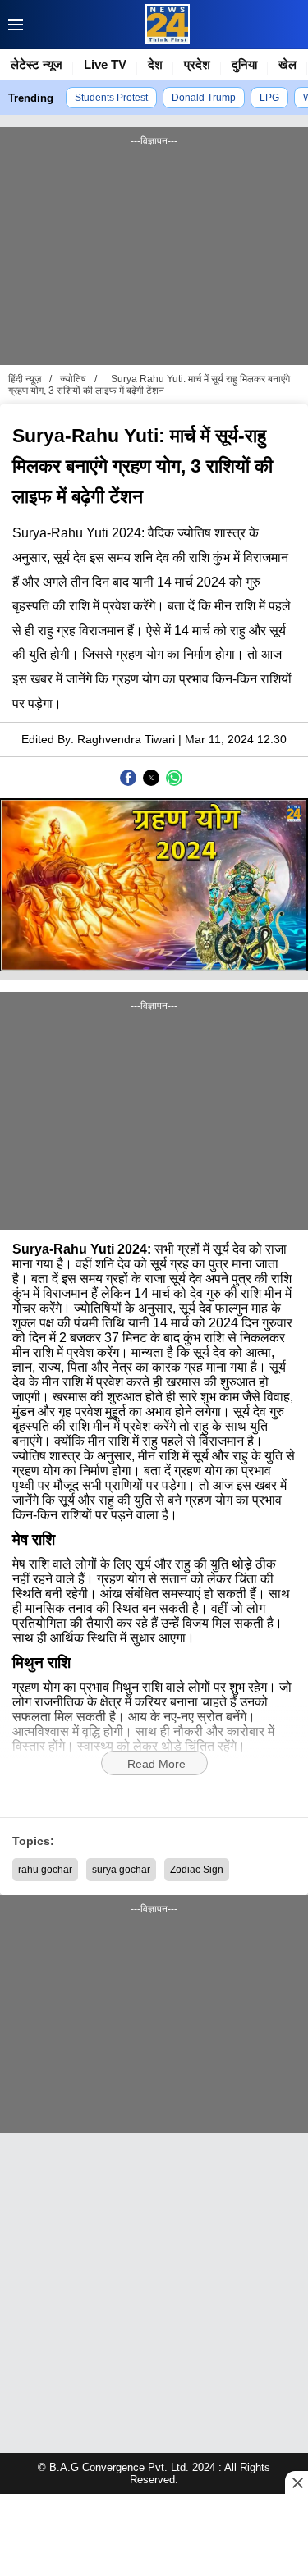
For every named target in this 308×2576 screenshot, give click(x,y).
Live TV (105, 64)
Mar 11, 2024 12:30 (236, 739)
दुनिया (244, 64)
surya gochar (121, 1870)
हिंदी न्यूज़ (25, 379)
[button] (11, 25)
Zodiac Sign (197, 1870)
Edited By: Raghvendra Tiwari (98, 739)
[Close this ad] (297, 2482)
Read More (156, 1764)
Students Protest (111, 98)
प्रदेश (197, 64)
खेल (287, 64)
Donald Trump (204, 98)
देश (155, 64)
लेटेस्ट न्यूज (37, 64)
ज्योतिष (73, 379)
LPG (269, 98)
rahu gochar (45, 1870)
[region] (154, 254)
